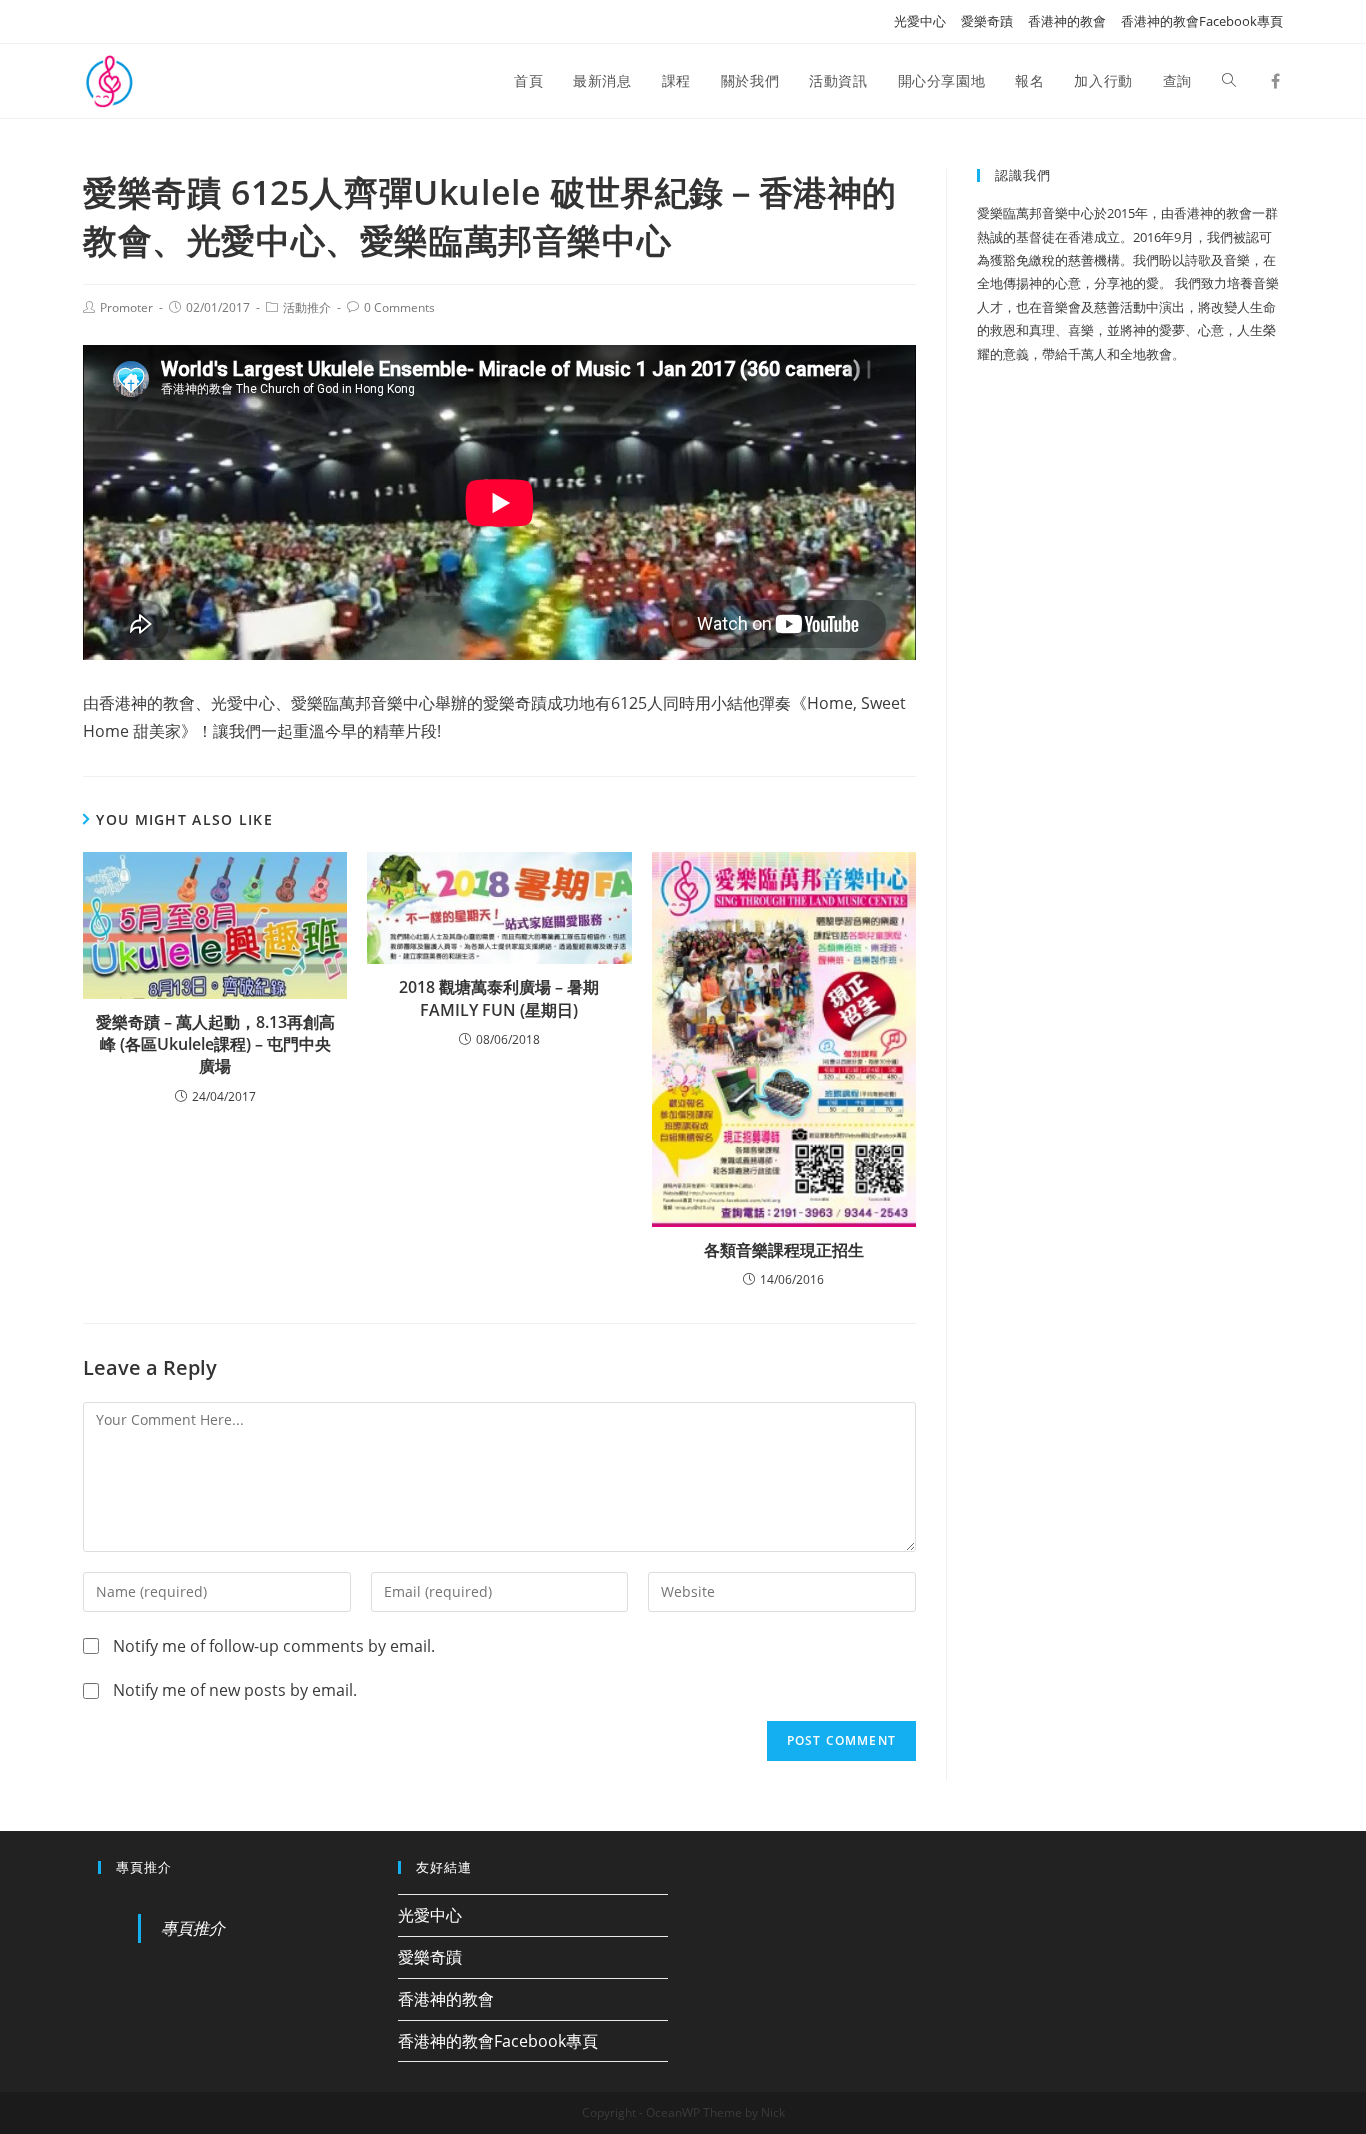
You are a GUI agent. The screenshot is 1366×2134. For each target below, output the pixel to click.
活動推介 (307, 307)
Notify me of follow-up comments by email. (274, 1646)
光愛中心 (920, 21)
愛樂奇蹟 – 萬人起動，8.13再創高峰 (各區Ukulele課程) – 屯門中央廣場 (215, 1044)
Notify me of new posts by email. (235, 1690)
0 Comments (399, 307)
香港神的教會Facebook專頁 (1202, 21)
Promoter (126, 307)
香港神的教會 (1067, 21)
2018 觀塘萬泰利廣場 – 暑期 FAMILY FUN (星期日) (499, 998)
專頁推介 (144, 1867)
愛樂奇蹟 (987, 21)
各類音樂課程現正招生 (784, 1250)
